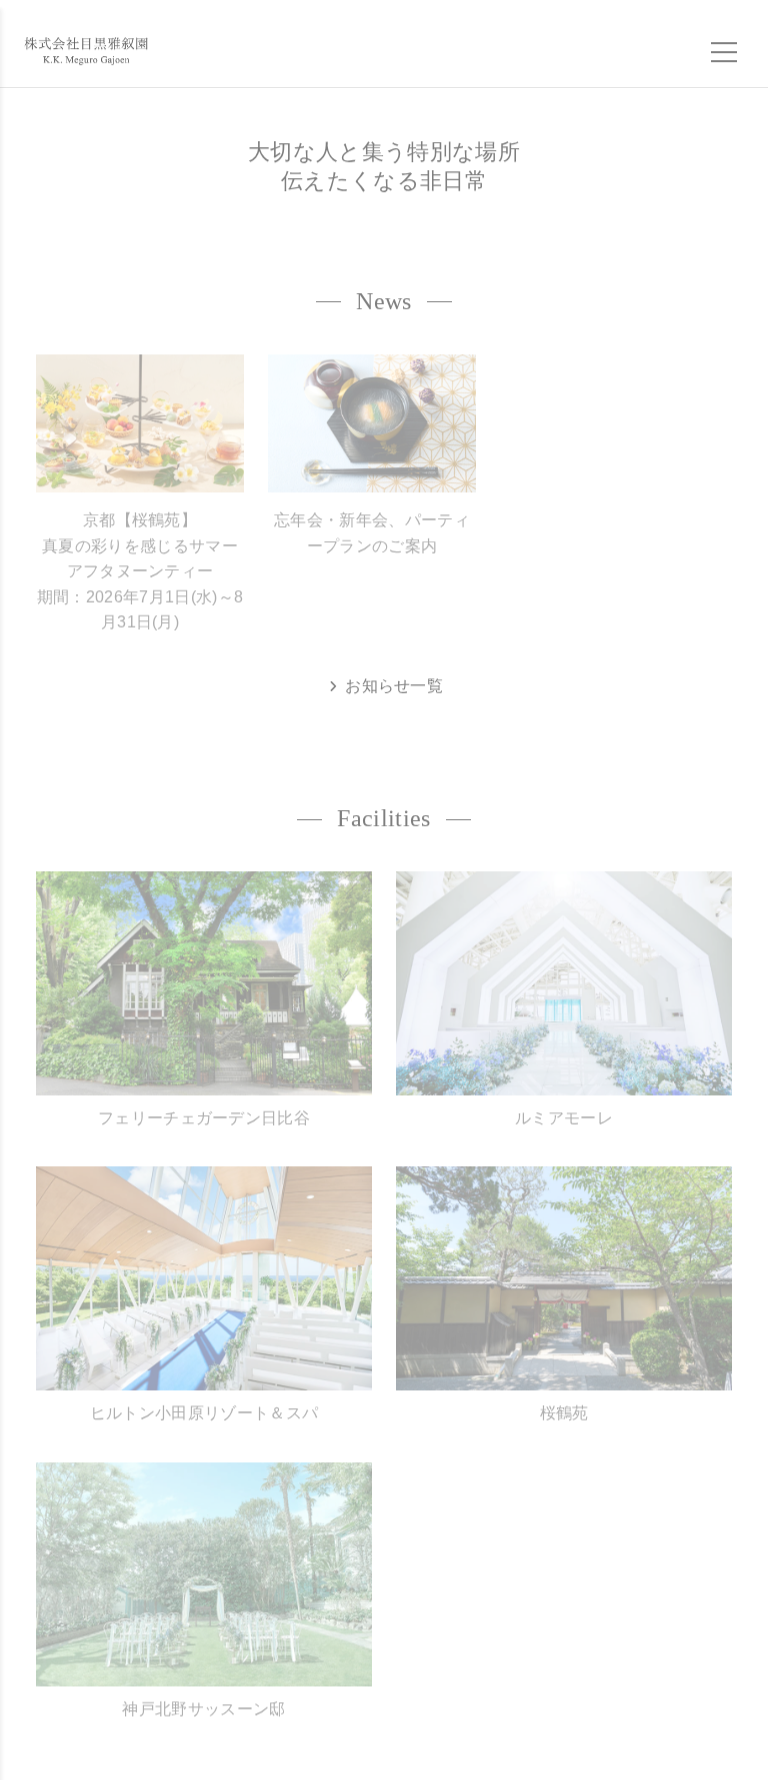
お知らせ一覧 (392, 678)
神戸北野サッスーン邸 (203, 1693)
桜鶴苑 (564, 1398)
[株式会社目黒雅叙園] (85, 44)
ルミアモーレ (564, 1102)
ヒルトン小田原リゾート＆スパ (204, 1398)
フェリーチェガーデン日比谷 (204, 1102)
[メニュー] (724, 45)
